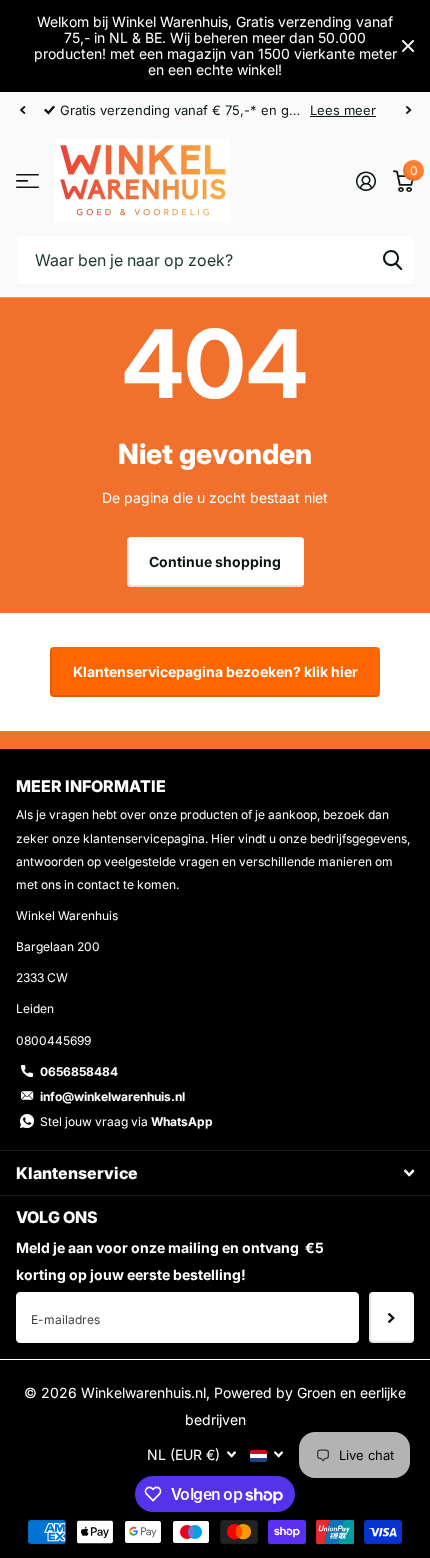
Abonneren (391, 1317)
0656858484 (79, 1071)
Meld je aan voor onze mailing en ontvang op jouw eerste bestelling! (170, 1261)
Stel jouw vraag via (126, 1121)
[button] (22, 110)
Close (408, 46)
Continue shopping (215, 561)
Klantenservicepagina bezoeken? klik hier (215, 671)
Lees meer (343, 110)
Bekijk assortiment (27, 181)
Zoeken (392, 260)
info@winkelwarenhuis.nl (112, 1096)
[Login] (365, 181)
